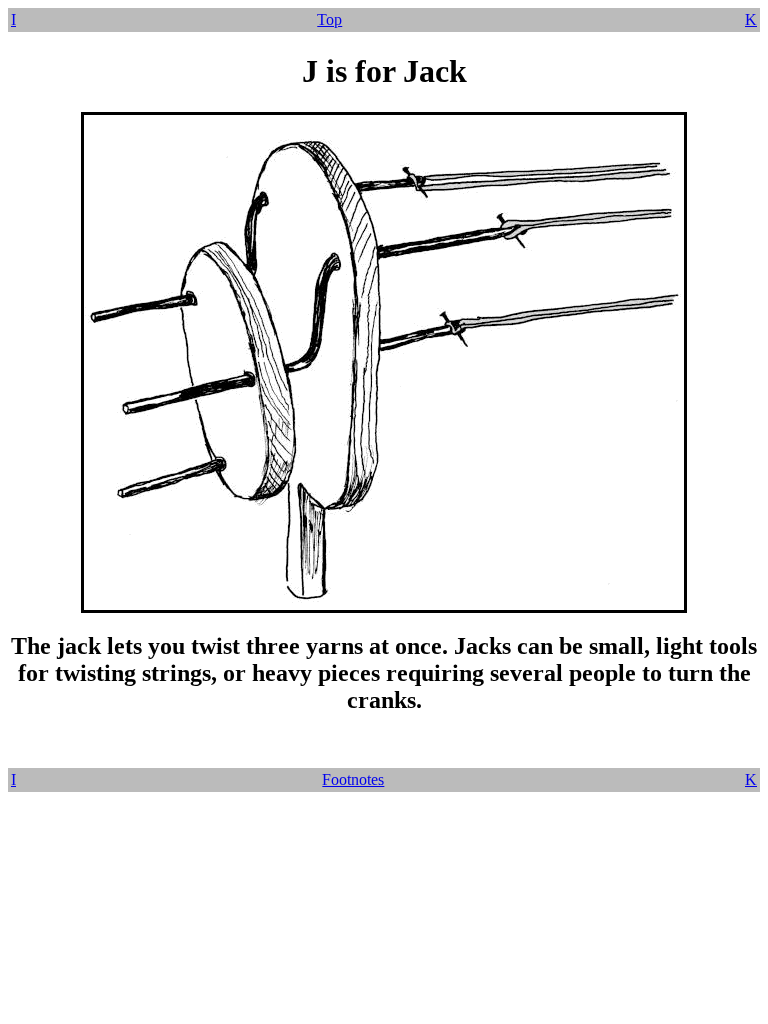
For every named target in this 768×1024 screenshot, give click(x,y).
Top (329, 19)
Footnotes (353, 779)
